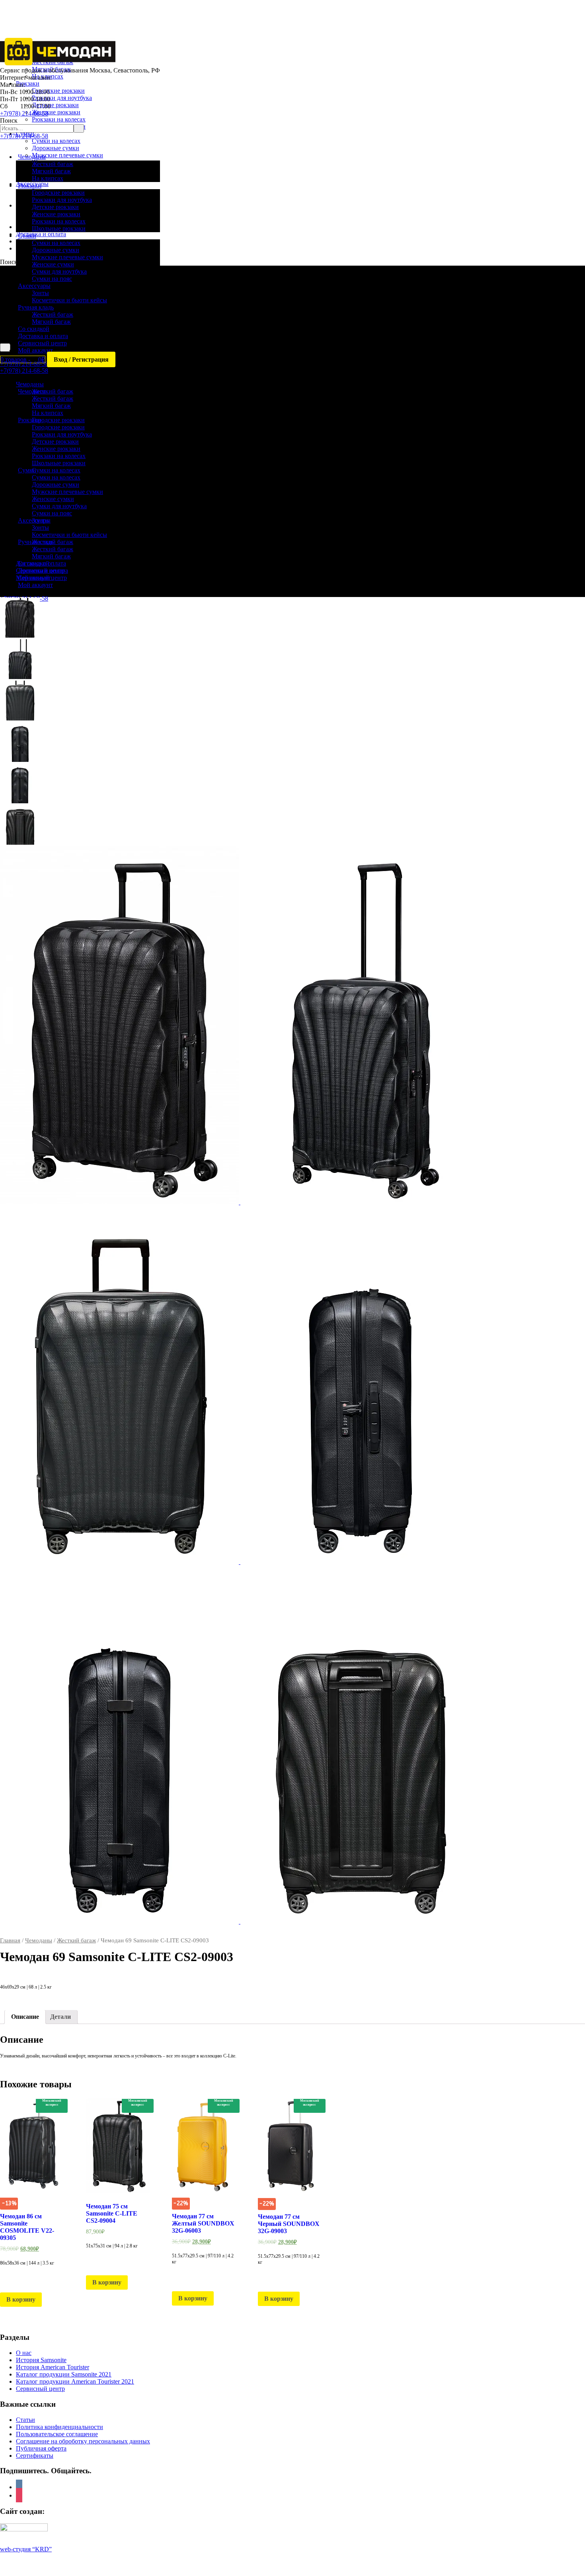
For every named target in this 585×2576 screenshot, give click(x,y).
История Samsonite (41, 2360)
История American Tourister (53, 2367)
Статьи (25, 2420)
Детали (60, 2017)
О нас (24, 2353)
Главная (10, 1940)
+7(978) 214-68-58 (24, 113)
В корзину (21, 2299)
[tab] (25, 2017)
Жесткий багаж (76, 1940)
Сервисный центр (40, 2389)
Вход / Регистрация (81, 359)
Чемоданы (39, 1940)
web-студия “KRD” (26, 2549)
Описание (25, 2017)
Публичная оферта (41, 2448)
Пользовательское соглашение (57, 2434)
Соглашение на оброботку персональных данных (83, 2441)
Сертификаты (35, 2456)
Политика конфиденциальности (59, 2427)
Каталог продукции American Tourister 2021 (75, 2381)
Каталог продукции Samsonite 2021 (64, 2374)
